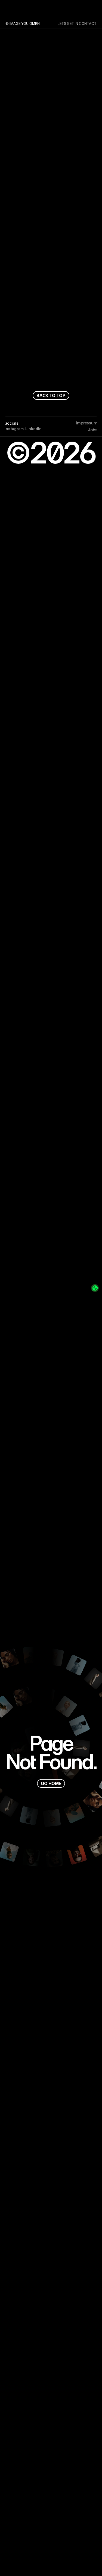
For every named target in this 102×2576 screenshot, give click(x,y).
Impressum (87, 423)
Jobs (92, 430)
